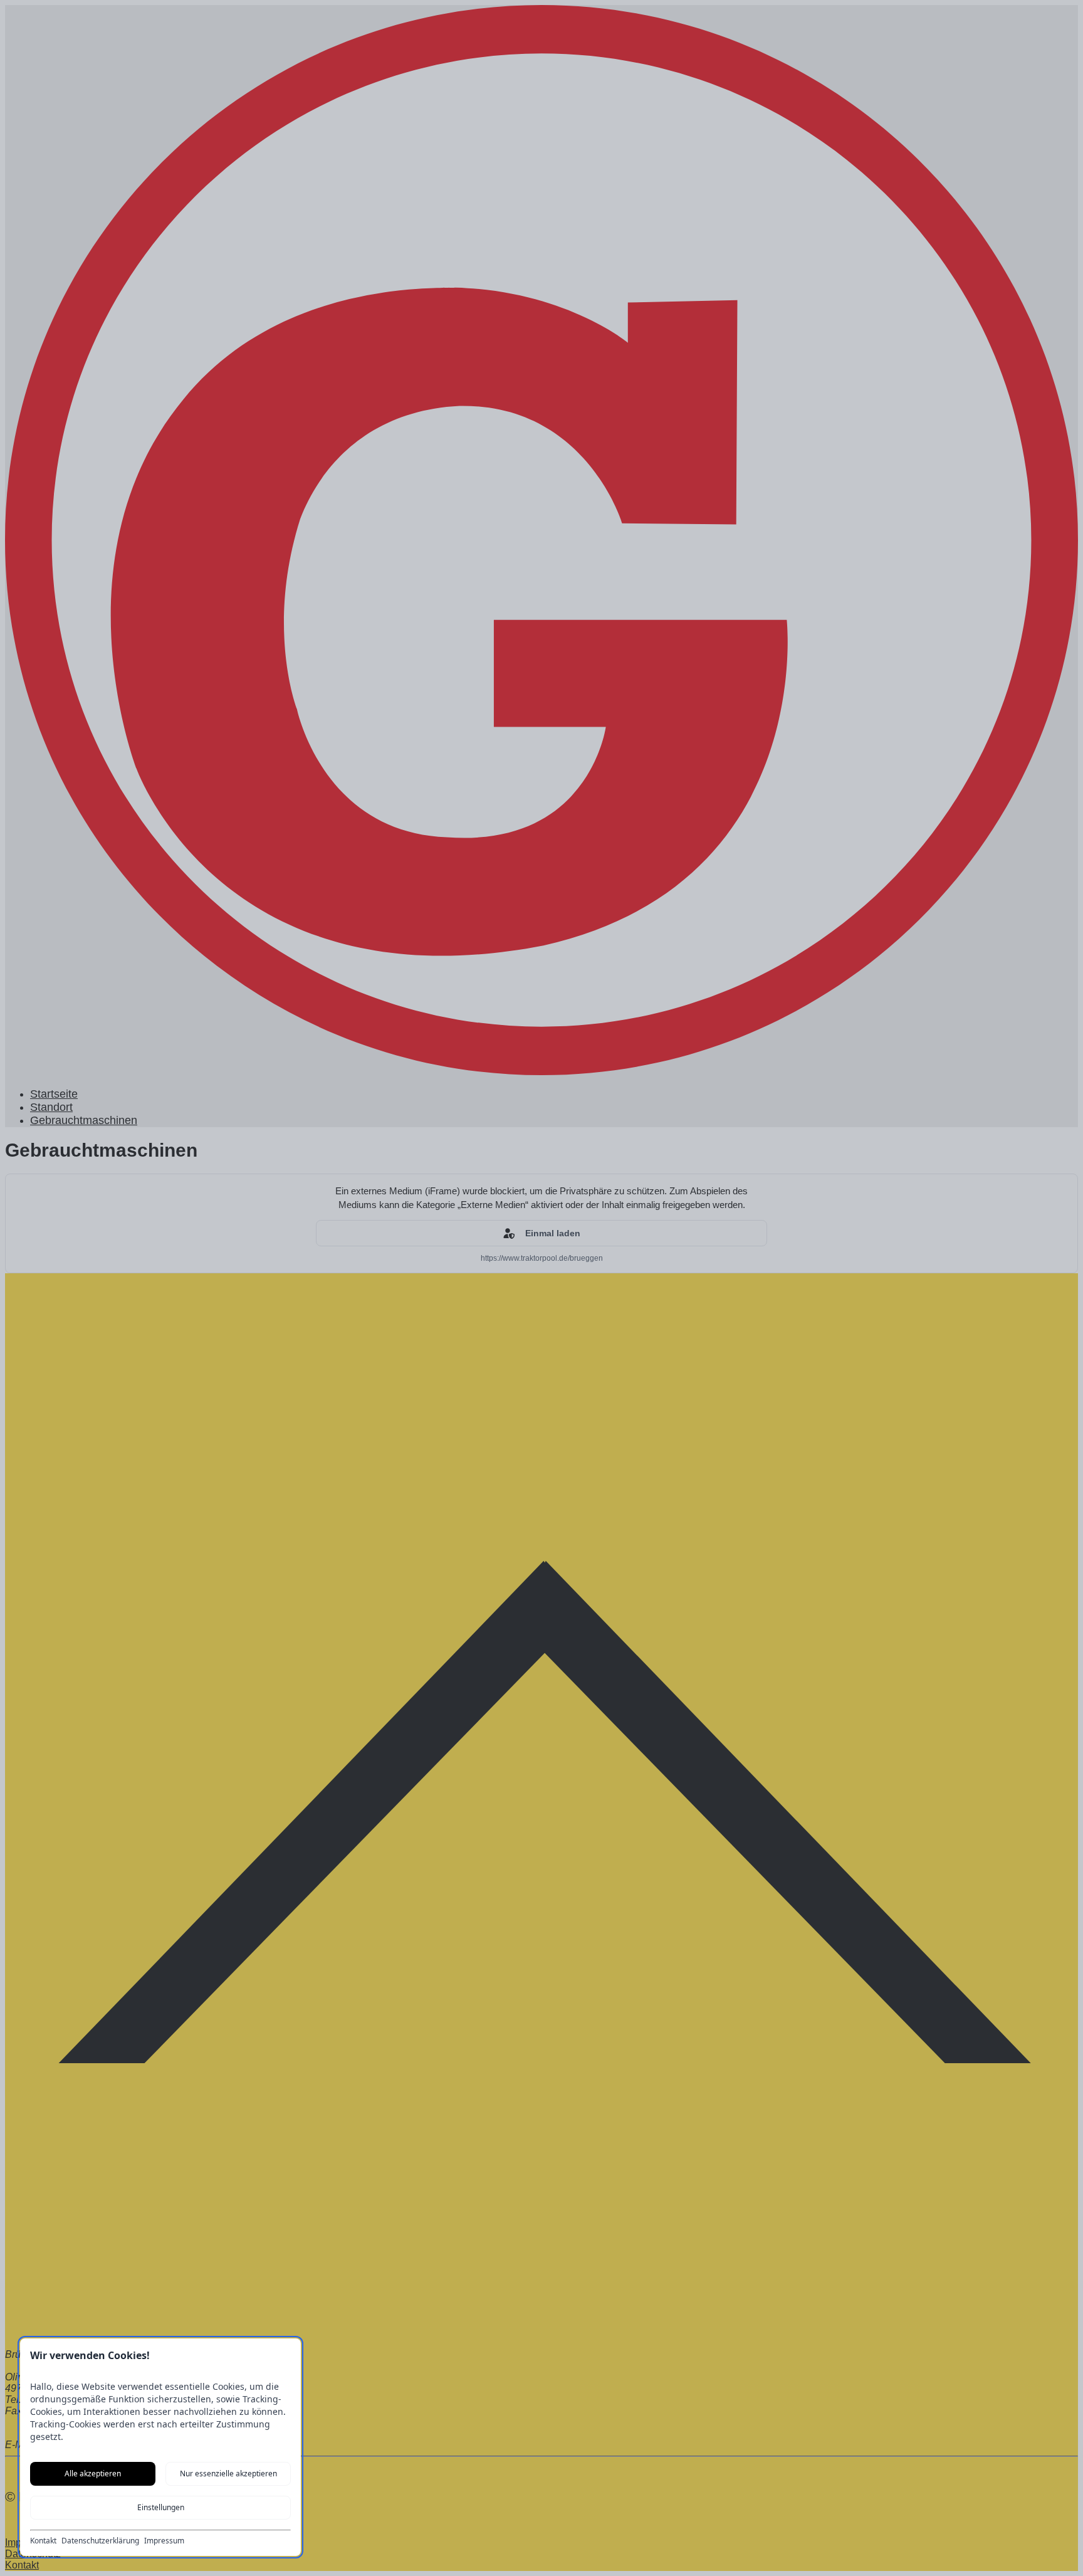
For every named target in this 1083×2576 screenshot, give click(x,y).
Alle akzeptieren (93, 2473)
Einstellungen (161, 2507)
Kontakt (43, 2541)
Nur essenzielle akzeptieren (228, 2473)
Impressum (164, 2541)
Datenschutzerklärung (100, 2541)
